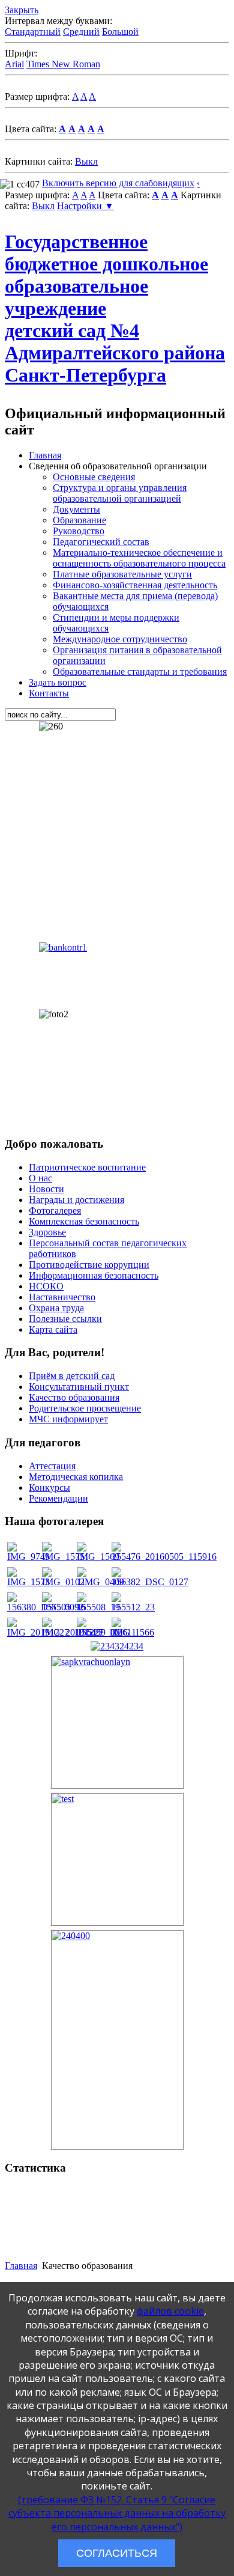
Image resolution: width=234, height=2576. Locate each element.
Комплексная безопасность (84, 1221)
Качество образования (74, 1397)
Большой (120, 32)
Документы (76, 509)
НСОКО (46, 1286)
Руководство (79, 531)
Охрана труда (56, 1308)
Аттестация (52, 1466)
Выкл (86, 161)
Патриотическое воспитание (87, 1167)
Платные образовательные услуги (122, 574)
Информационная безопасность (94, 1275)
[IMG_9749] (28, 1557)
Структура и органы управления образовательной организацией (120, 493)
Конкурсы (49, 1487)
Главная (45, 455)
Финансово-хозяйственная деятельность (135, 585)
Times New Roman (63, 64)
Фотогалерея (55, 1210)
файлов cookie (170, 2311)
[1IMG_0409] (100, 1582)
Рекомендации (58, 1498)
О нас (40, 1178)
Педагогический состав (101, 542)
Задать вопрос (58, 682)
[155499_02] (98, 1632)
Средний (81, 32)
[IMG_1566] (133, 1632)
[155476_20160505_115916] (164, 1557)
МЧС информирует (68, 1419)
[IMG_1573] (28, 1582)
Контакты (49, 693)
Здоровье (47, 1232)
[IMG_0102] (63, 1582)
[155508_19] (98, 1607)
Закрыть (22, 10)
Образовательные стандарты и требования (140, 671)
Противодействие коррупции (89, 1265)
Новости (46, 1189)
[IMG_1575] (63, 1557)
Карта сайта (53, 1329)
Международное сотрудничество (120, 639)
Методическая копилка (76, 1477)
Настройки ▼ (85, 206)
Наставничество (62, 1297)
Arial (14, 64)
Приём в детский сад (72, 1376)
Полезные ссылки (65, 1319)
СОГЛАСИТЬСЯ (117, 2553)
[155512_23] (133, 1607)
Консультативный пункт (79, 1387)
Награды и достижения (76, 1200)
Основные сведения (94, 477)
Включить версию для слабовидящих (118, 183)
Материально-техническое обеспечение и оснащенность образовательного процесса (139, 558)
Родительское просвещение (85, 1408)
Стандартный (33, 32)
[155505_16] (64, 1607)
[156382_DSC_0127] (150, 1582)
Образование (79, 520)
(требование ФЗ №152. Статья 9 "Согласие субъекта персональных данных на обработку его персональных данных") (117, 2513)
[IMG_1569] (98, 1557)
